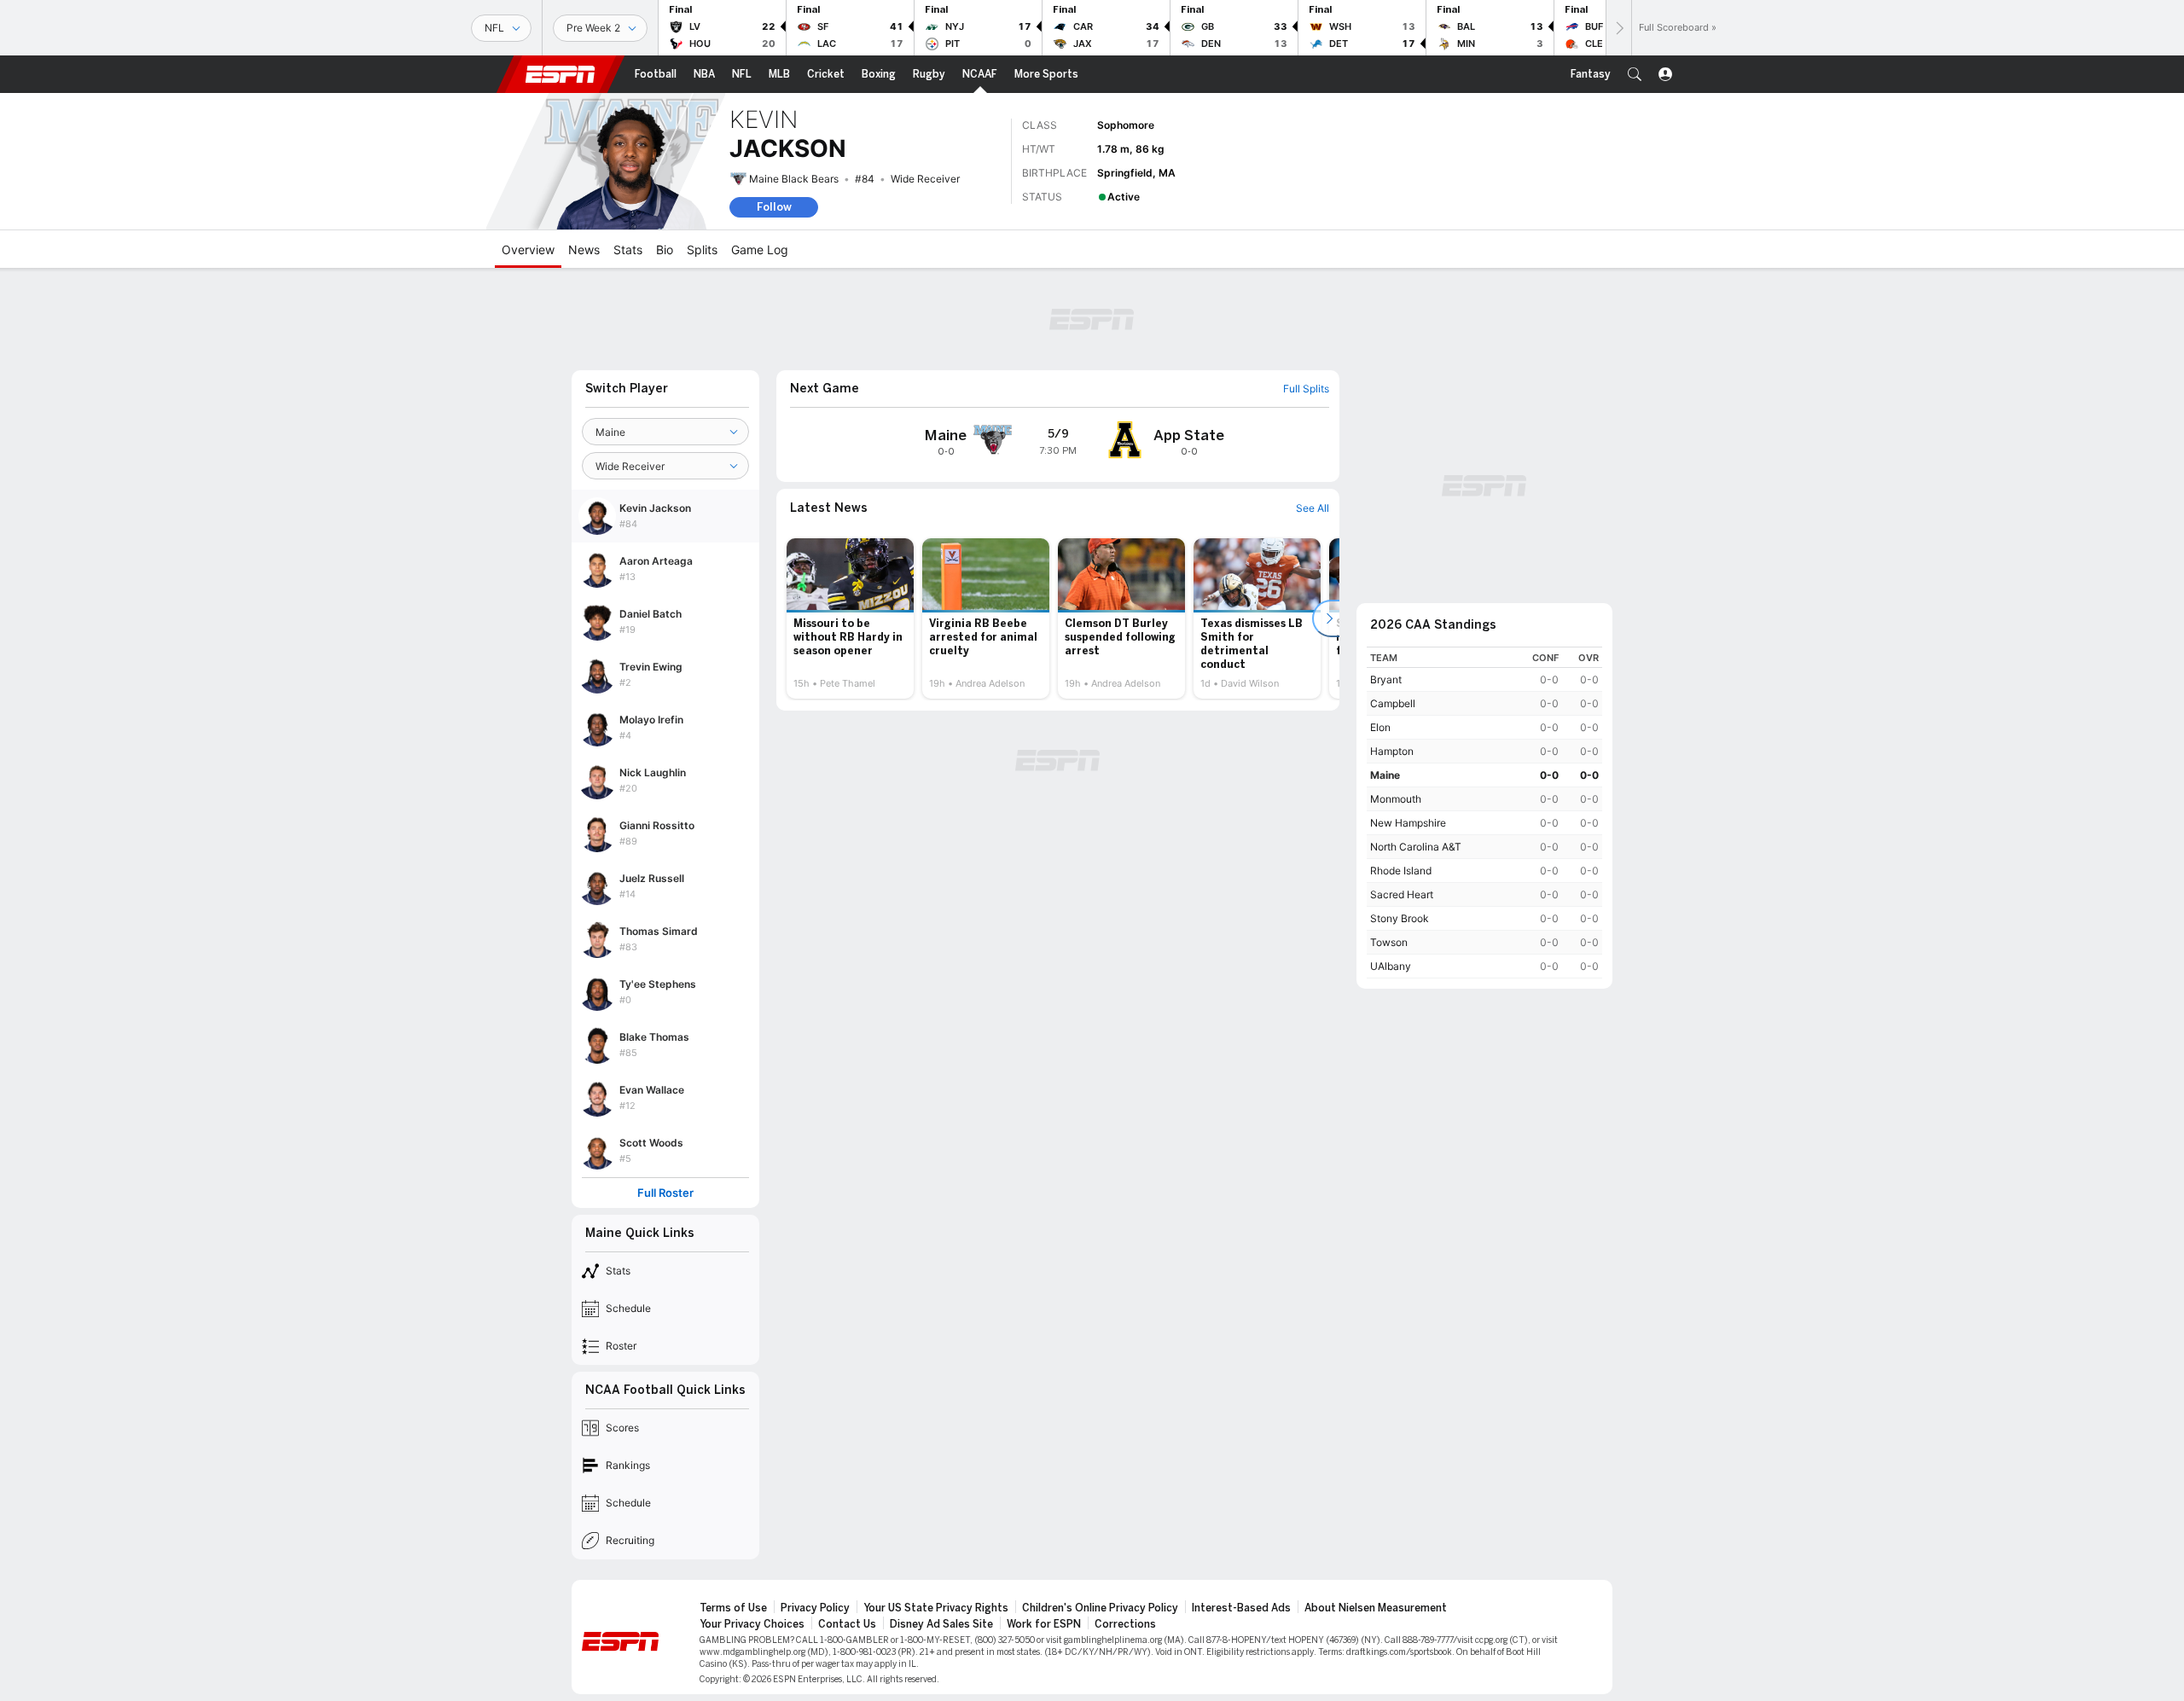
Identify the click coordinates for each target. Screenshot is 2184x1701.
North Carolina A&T (1416, 847)
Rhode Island (1401, 871)
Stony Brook (1400, 918)
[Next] (1618, 28)
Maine (1385, 775)
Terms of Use (733, 1608)
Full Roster (665, 1193)
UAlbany (1391, 966)
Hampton (1392, 751)
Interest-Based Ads (1241, 1608)
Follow (774, 207)
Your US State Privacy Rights (936, 1608)
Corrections (1125, 1624)
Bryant (1386, 679)
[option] (850, 618)
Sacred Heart (1402, 894)
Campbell (1393, 703)
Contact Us (847, 1624)
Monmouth (1396, 799)
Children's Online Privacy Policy (1100, 1608)
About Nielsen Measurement (1376, 1608)
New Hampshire (1408, 823)
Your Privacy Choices (752, 1624)
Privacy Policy (815, 1608)
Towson (1389, 942)
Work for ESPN (1044, 1624)
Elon (1380, 727)
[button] (1635, 74)
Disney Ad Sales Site (941, 1624)
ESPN (561, 74)
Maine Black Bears (794, 179)
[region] (1484, 813)
